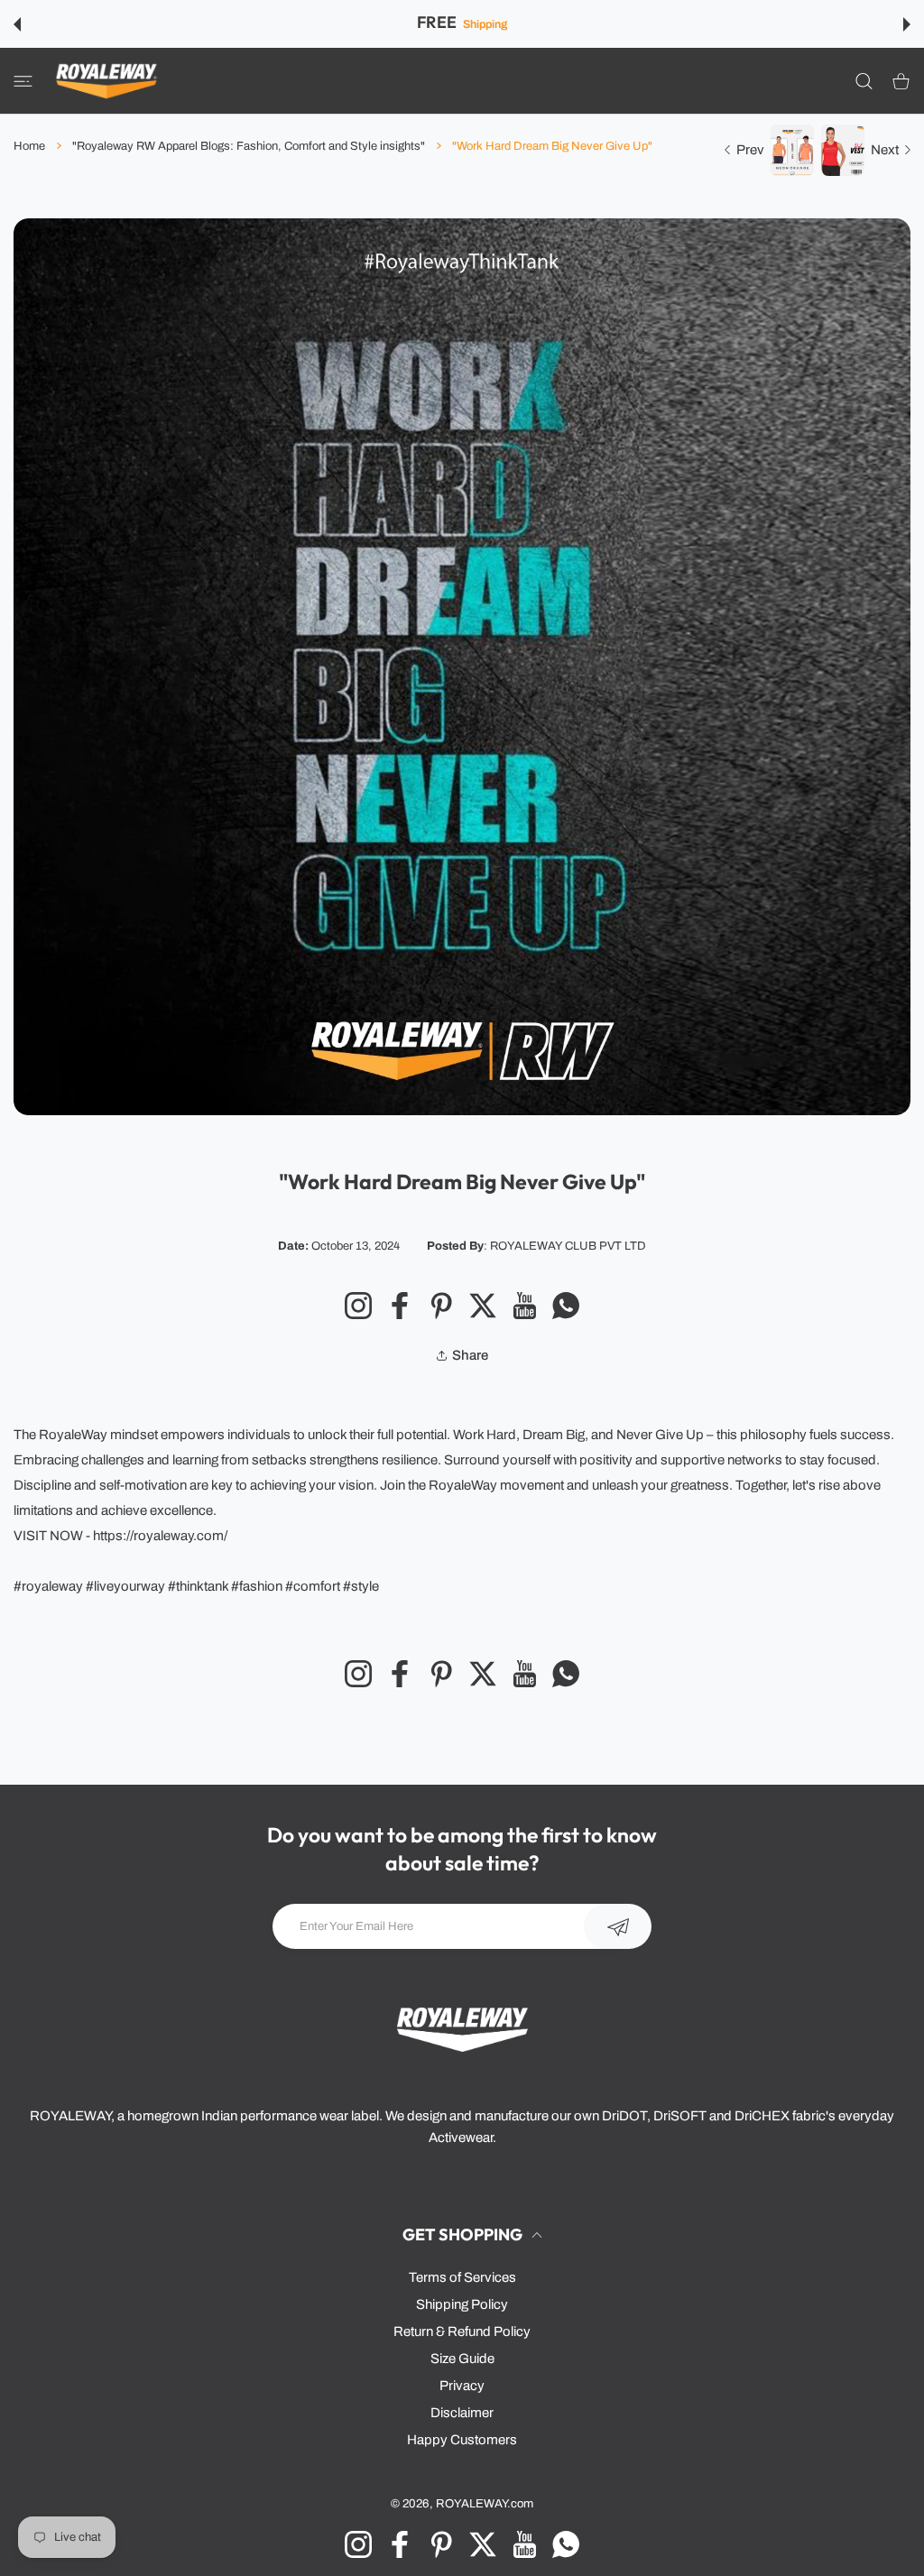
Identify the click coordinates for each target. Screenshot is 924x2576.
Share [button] (470, 1355)
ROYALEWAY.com (485, 2503)
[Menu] (23, 81)
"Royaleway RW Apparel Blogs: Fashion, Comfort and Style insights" (249, 146)
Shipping (485, 24)
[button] (17, 24)
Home (29, 146)
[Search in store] (864, 81)
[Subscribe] (618, 1926)
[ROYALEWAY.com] (106, 81)
